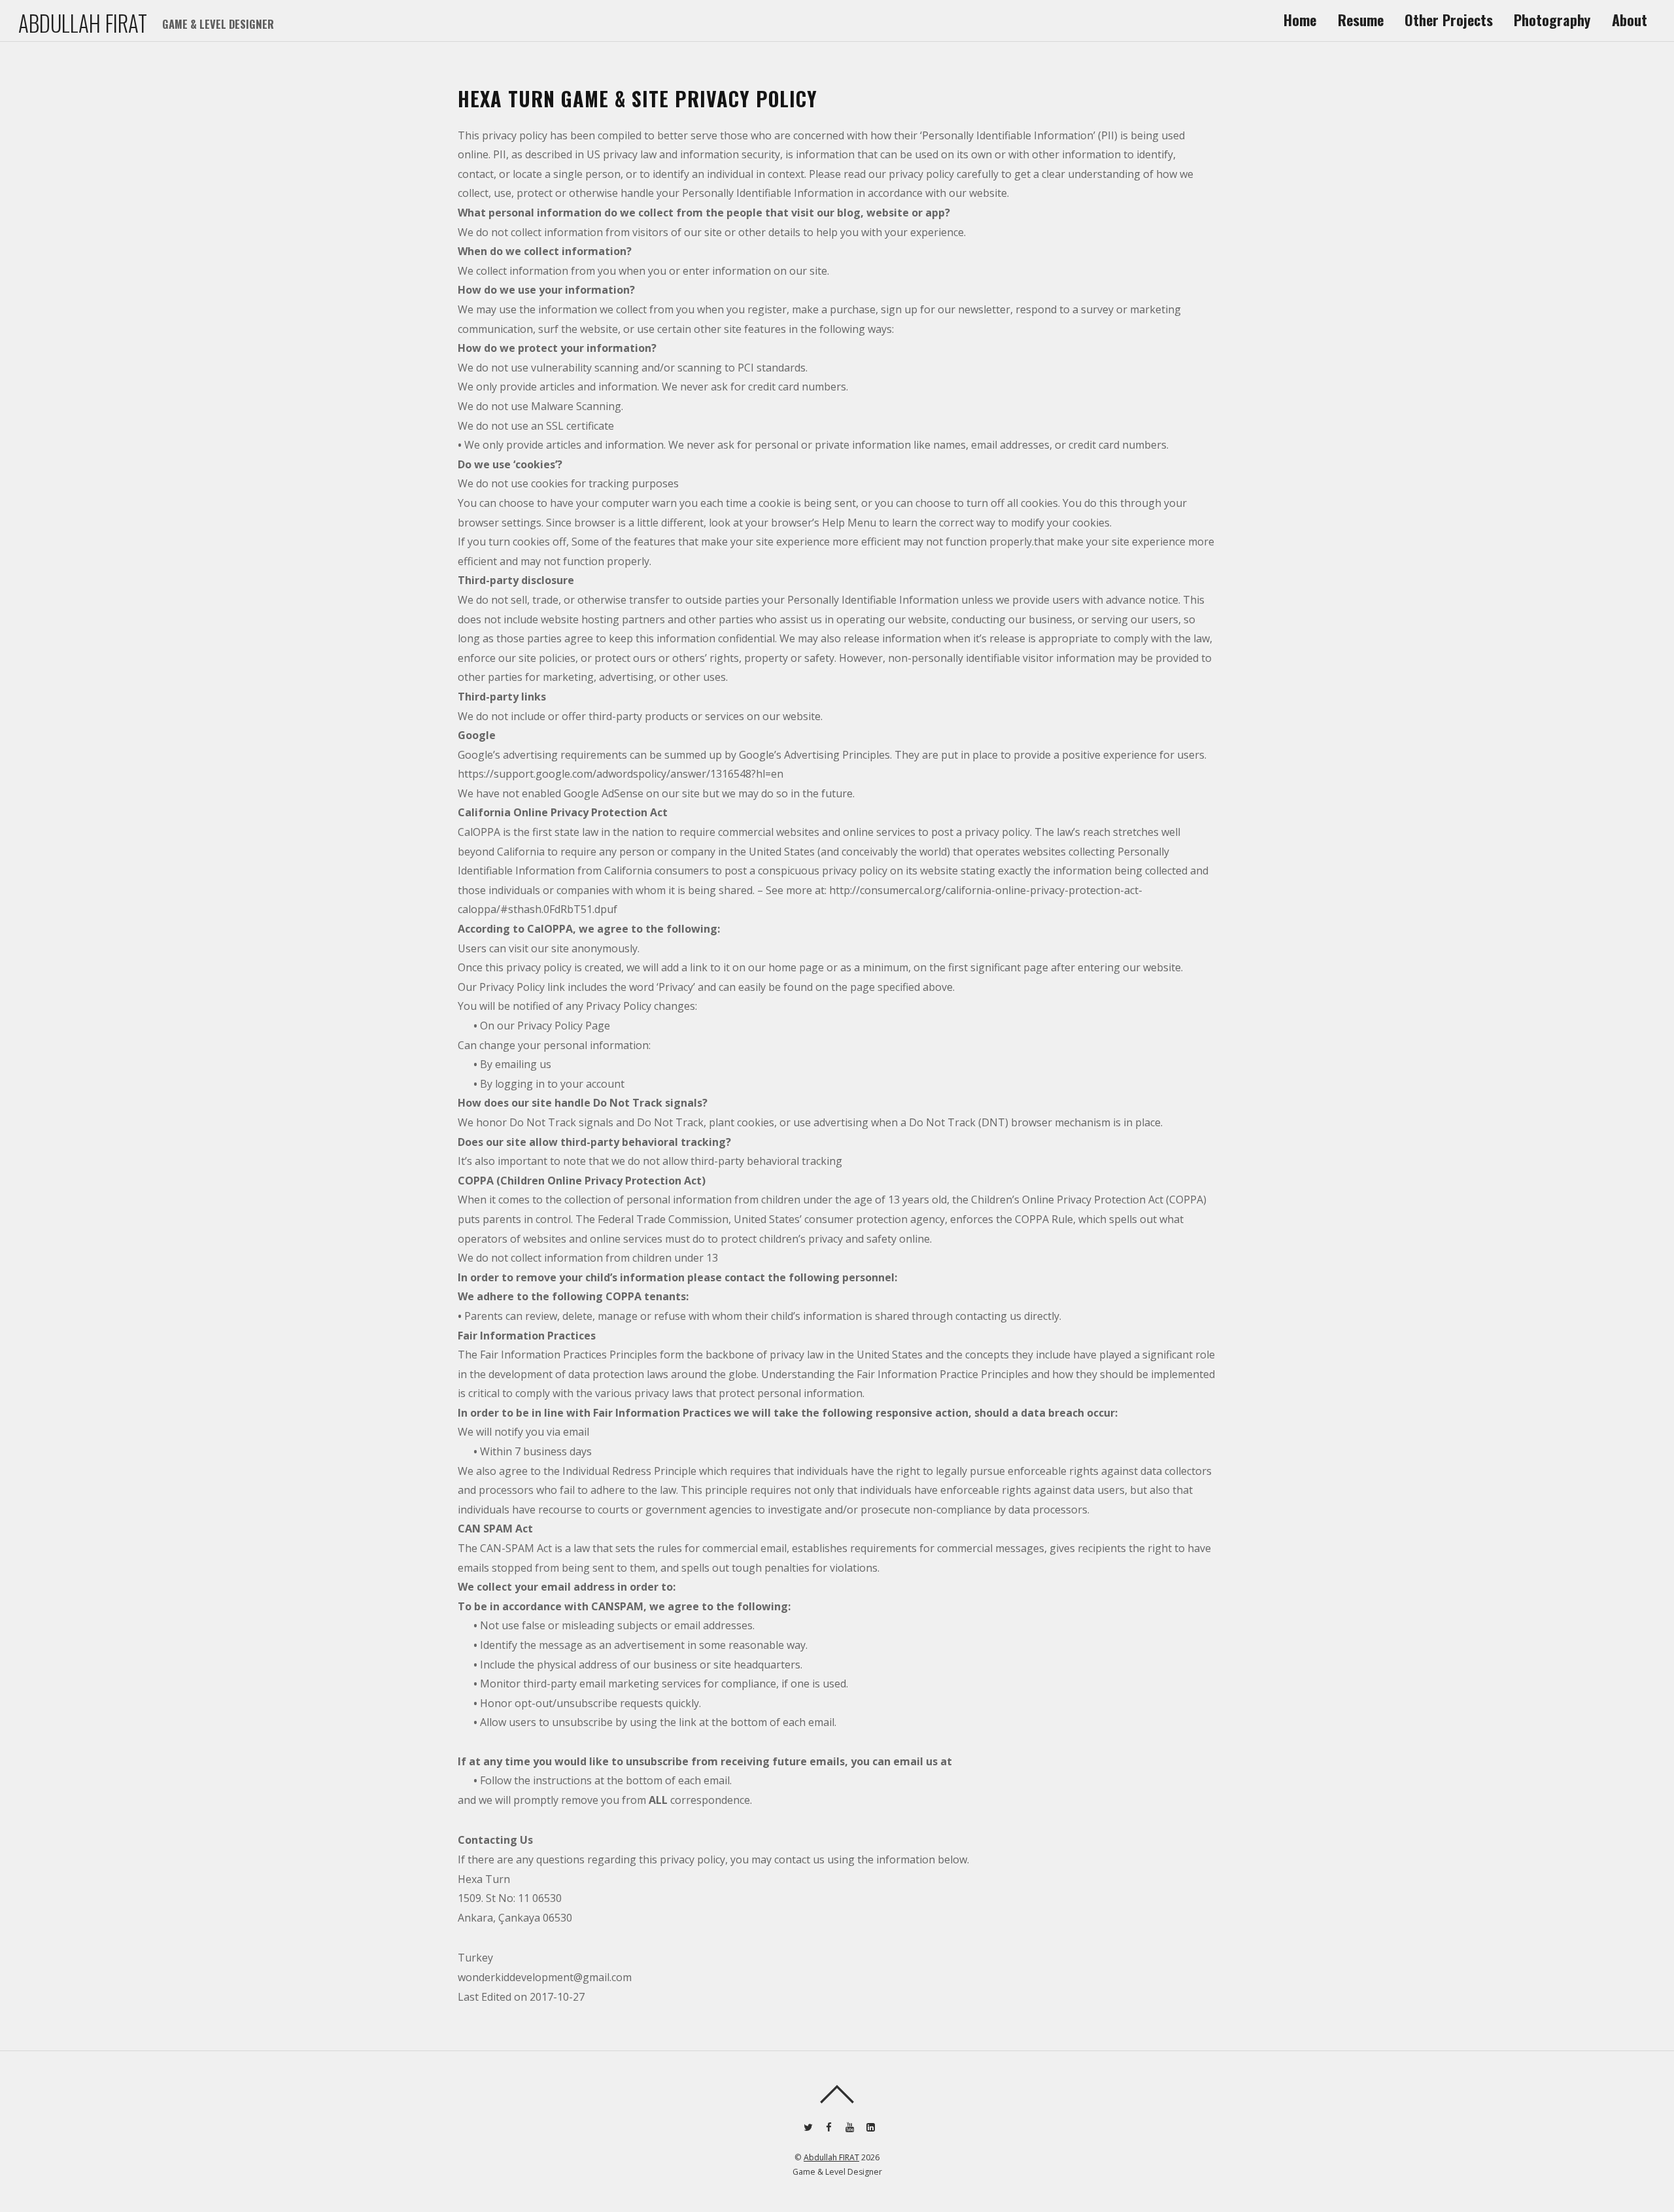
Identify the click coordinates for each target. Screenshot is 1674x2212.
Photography (1552, 20)
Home (1300, 20)
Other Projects (1449, 20)
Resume (1361, 20)
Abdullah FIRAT (831, 2157)
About (1630, 20)
